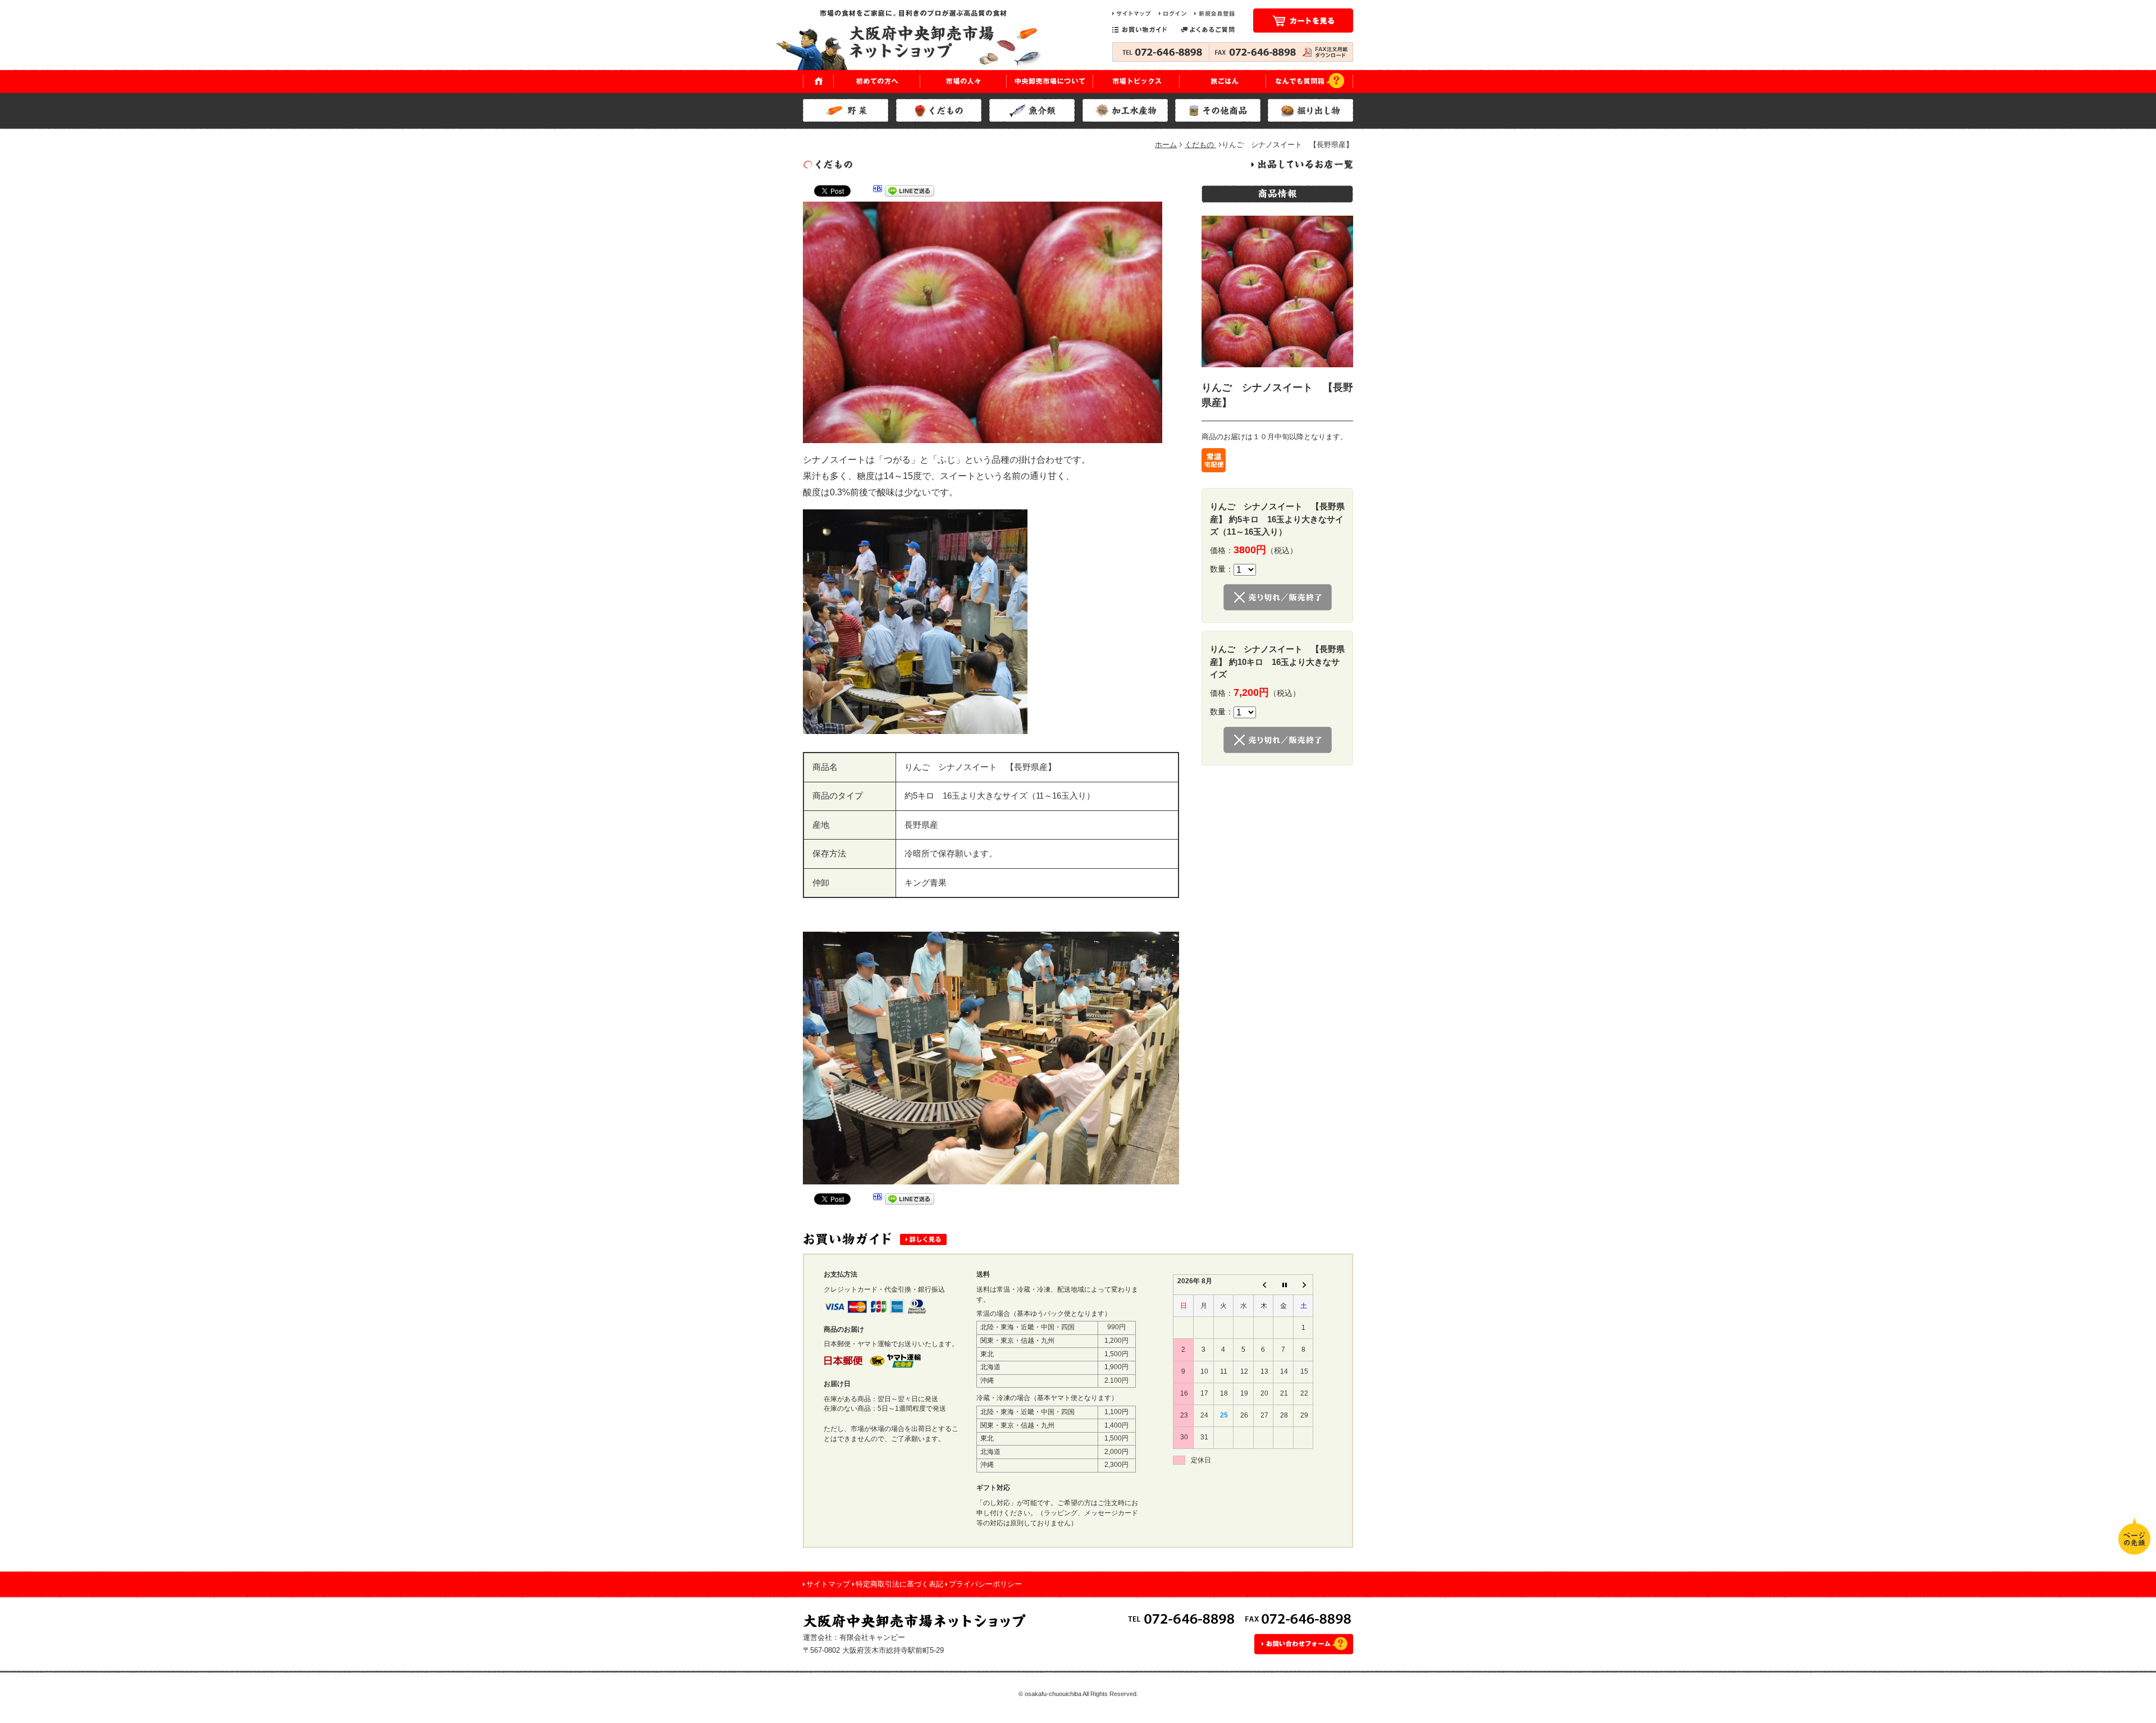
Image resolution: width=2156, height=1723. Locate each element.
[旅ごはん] (1223, 81)
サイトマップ (828, 1584)
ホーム (1166, 145)
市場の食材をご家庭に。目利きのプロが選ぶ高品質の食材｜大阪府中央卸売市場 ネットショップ (918, 39)
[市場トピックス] (1136, 81)
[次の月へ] (1303, 1285)
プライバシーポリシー (985, 1584)
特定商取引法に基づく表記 (899, 1584)
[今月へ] (1283, 1285)
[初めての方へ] (877, 81)
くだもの (1200, 145)
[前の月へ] (1263, 1285)
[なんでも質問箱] (1310, 81)
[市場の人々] (963, 81)
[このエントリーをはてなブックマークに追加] (878, 193)
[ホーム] (818, 81)
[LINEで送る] (910, 193)
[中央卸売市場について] (1050, 81)
